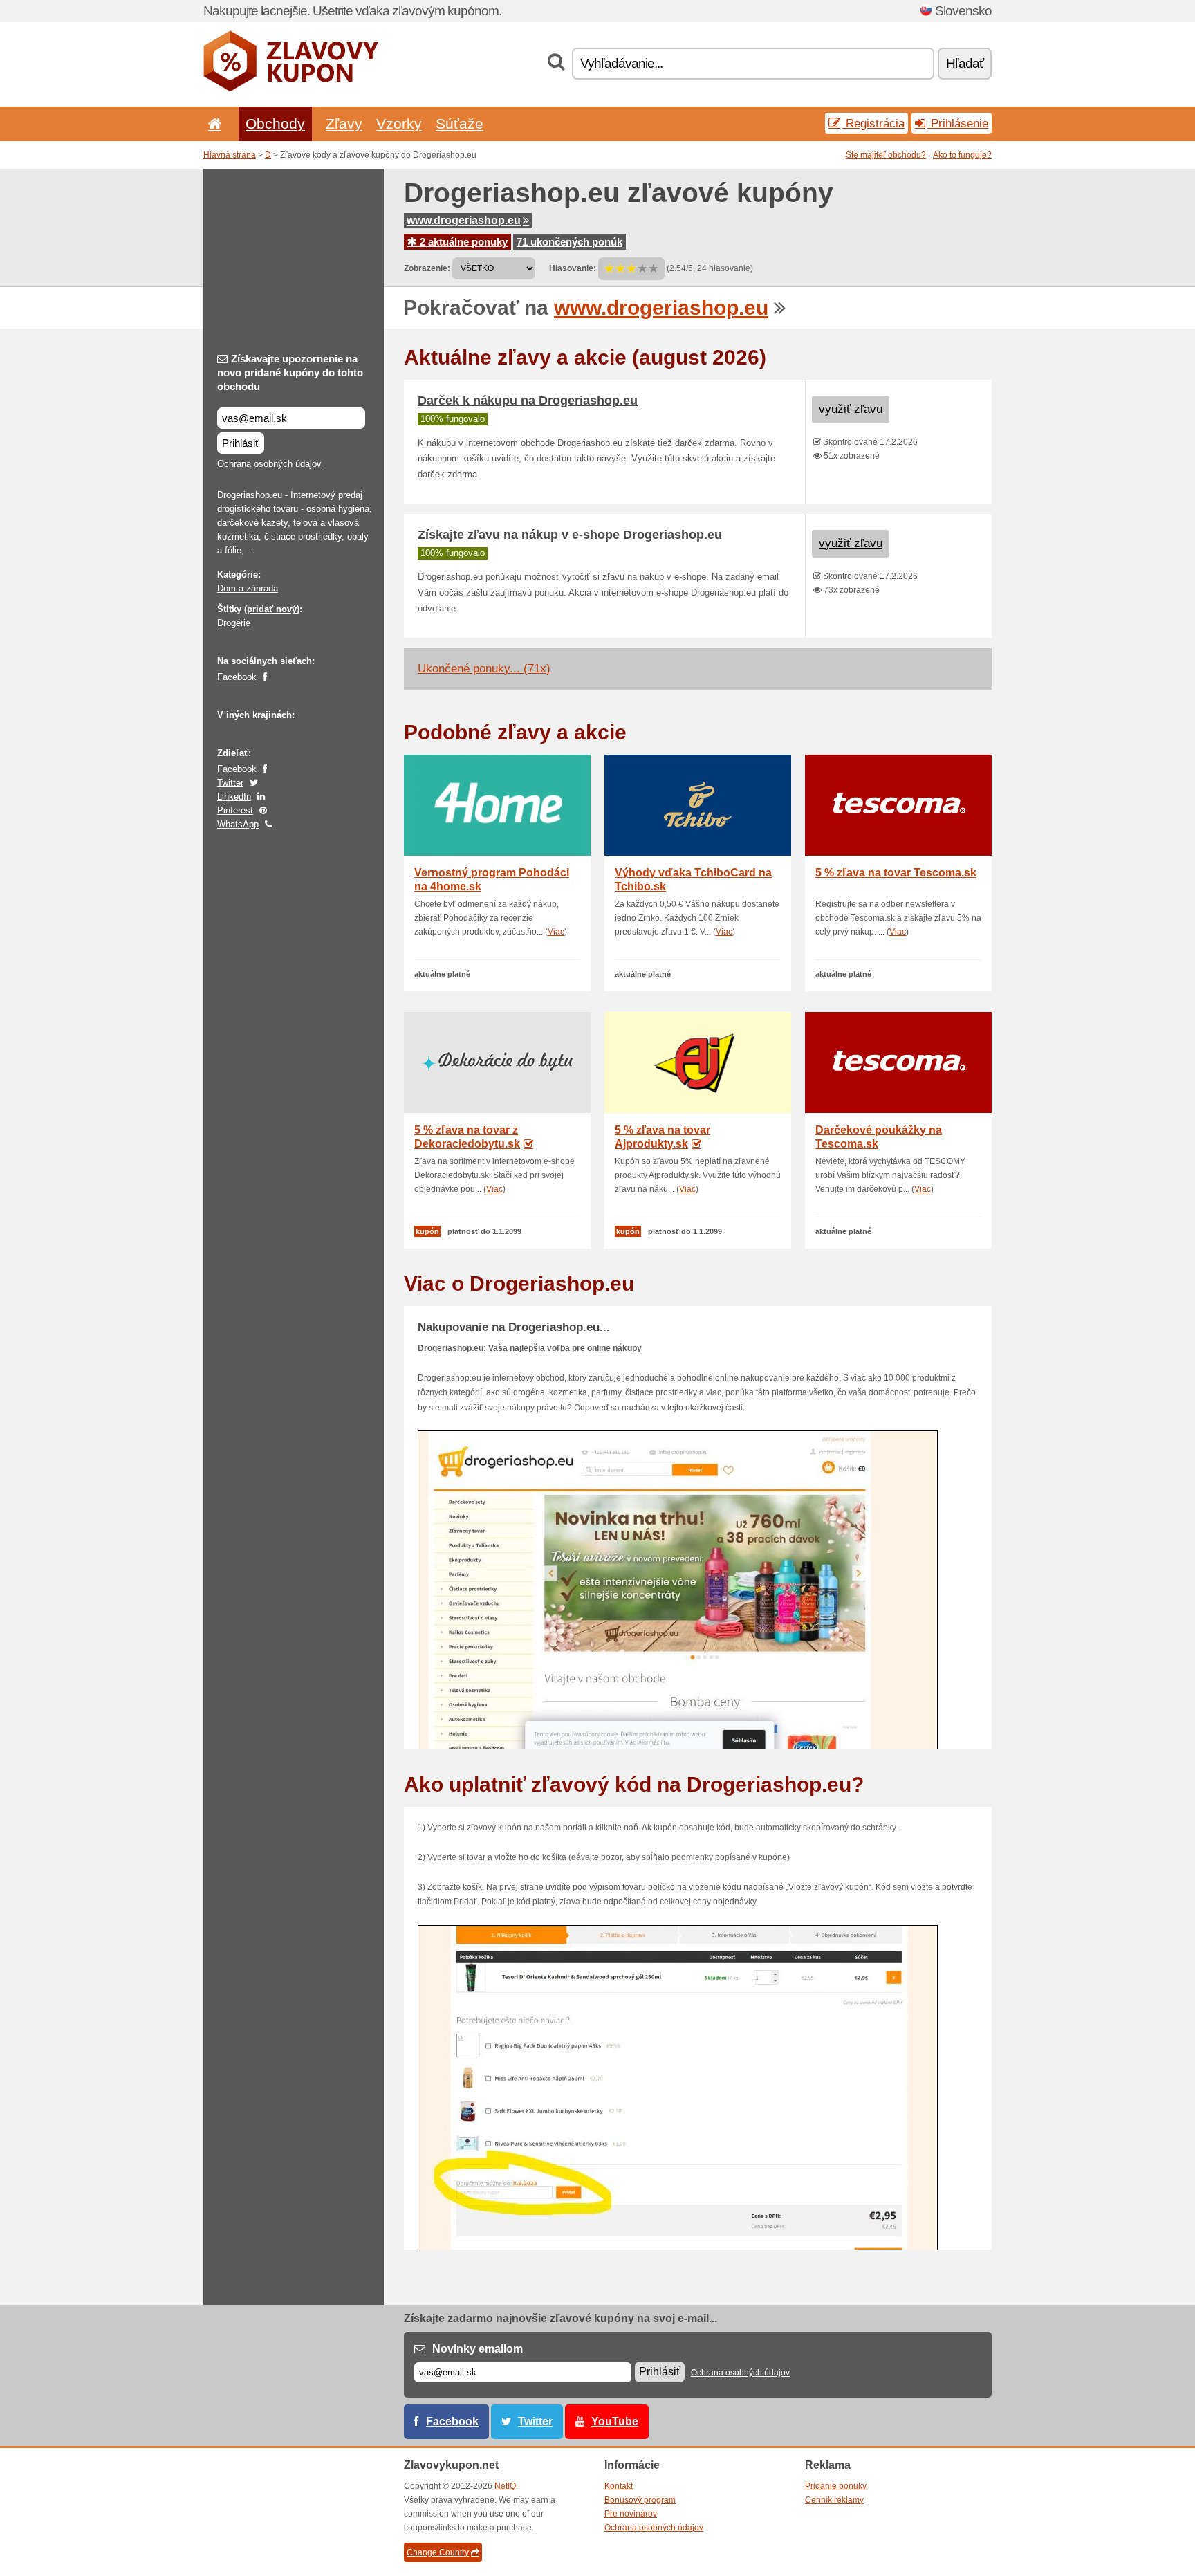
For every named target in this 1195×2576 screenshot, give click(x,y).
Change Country (438, 2552)
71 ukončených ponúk (569, 242)
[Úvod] (212, 123)
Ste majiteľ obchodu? (886, 155)
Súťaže (460, 123)
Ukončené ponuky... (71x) (484, 669)
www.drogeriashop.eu (464, 220)
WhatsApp (238, 824)
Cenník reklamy (834, 2500)
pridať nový (272, 609)
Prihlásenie (958, 123)
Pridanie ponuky (836, 2486)
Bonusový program (640, 2500)
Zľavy (344, 123)
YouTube (615, 2421)
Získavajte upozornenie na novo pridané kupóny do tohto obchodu (290, 372)
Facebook (237, 677)
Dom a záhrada (248, 588)
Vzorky (399, 123)
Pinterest (235, 810)
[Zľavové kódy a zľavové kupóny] (291, 89)
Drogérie (234, 623)
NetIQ (505, 2486)
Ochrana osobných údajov (269, 464)
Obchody (275, 123)
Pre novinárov (631, 2514)
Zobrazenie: (427, 268)
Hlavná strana (230, 155)
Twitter (230, 783)
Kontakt (619, 2486)
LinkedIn (234, 797)
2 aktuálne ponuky (462, 242)
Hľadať (965, 63)
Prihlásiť (241, 443)
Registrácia (873, 123)
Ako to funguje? (962, 155)
